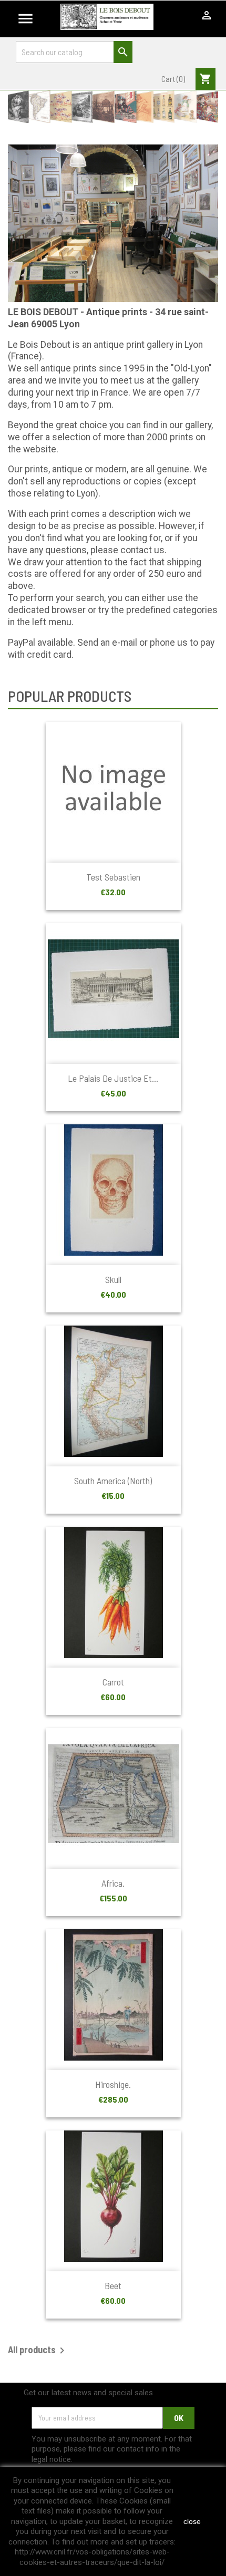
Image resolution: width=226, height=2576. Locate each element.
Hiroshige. (113, 2084)
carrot (113, 1682)
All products (38, 2351)
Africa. (113, 1883)
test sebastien (113, 877)
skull (113, 1279)
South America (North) (113, 1481)
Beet (113, 2285)
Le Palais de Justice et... (113, 1078)
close (192, 2521)
